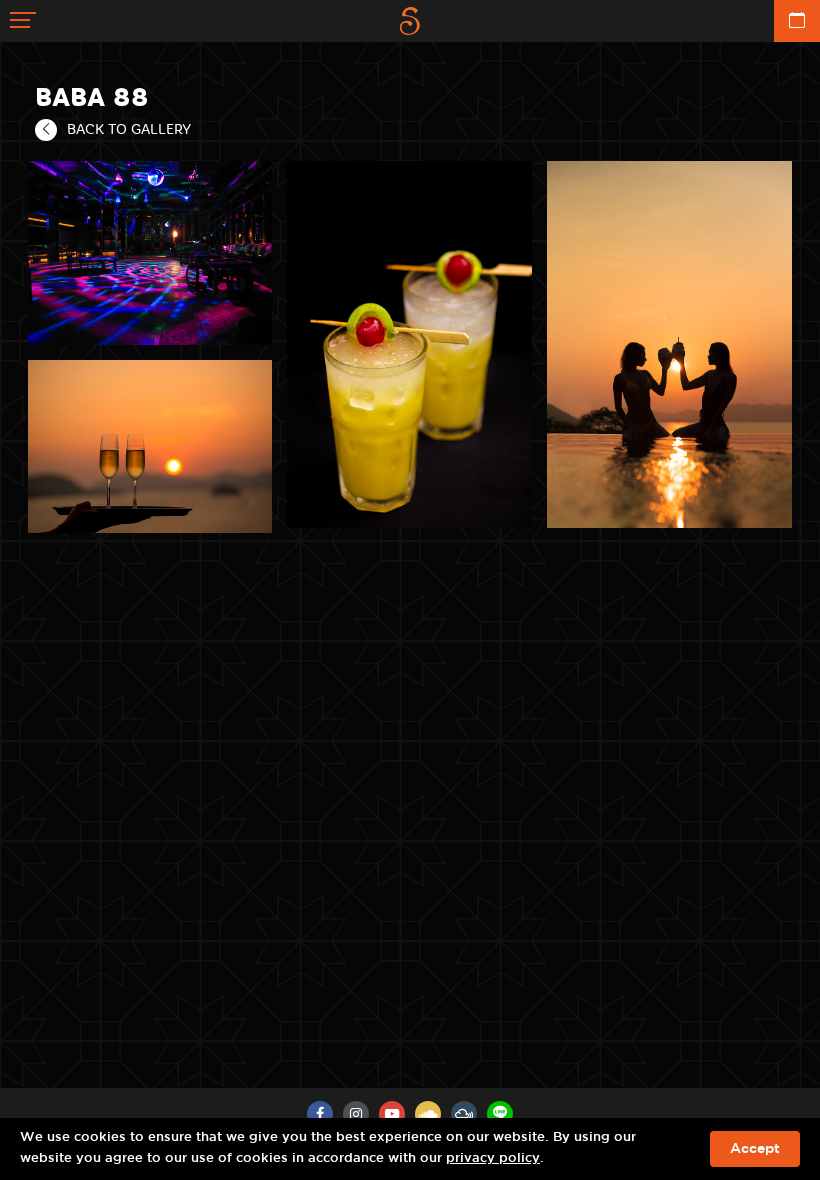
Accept (755, 1149)
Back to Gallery (129, 129)
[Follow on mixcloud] (464, 1114)
